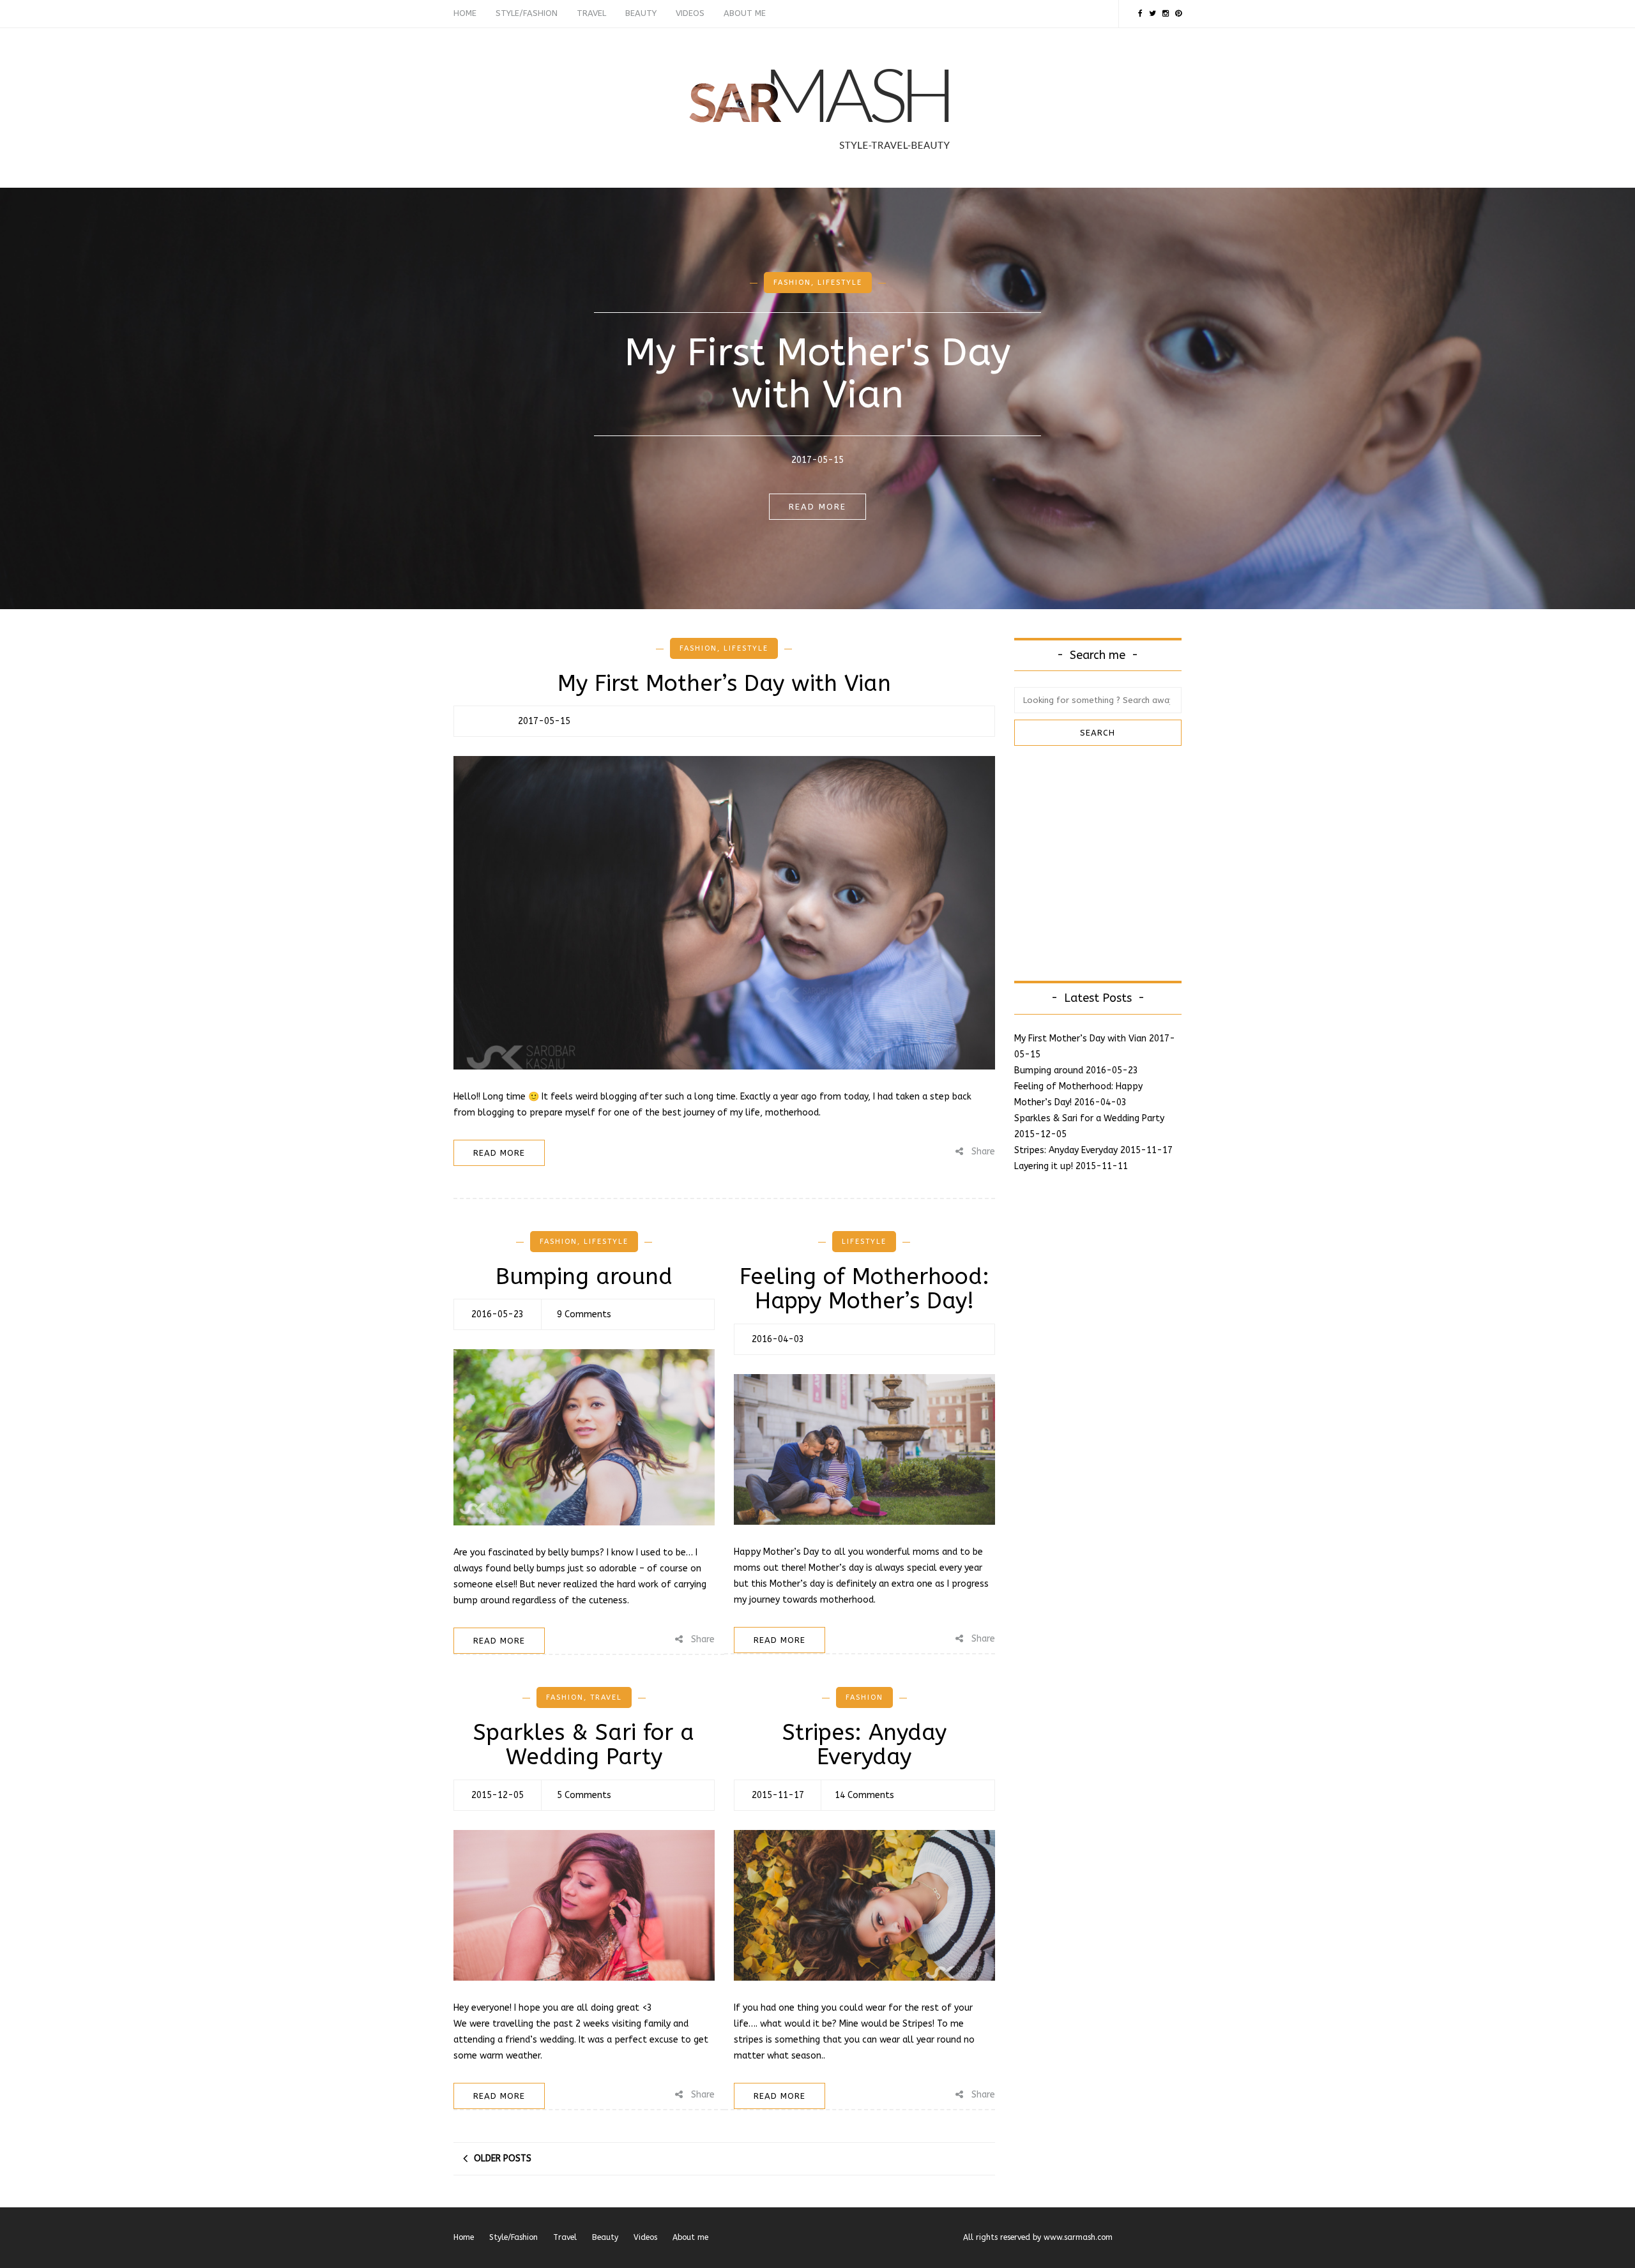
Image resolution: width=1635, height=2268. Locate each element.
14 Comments (864, 1795)
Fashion (792, 283)
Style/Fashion (527, 13)
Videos (690, 13)
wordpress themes (1148, 2237)
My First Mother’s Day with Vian (724, 684)
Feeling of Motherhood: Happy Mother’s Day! (864, 1289)
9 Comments (584, 1314)
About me (745, 13)
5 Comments (584, 1795)
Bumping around (584, 1277)
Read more (817, 507)
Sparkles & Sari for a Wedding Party (584, 1745)
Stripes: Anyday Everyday (864, 1745)
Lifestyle (840, 283)
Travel (591, 13)
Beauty (641, 13)
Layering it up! (1044, 1166)
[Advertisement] (1122, 861)
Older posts (503, 2158)
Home (465, 13)
